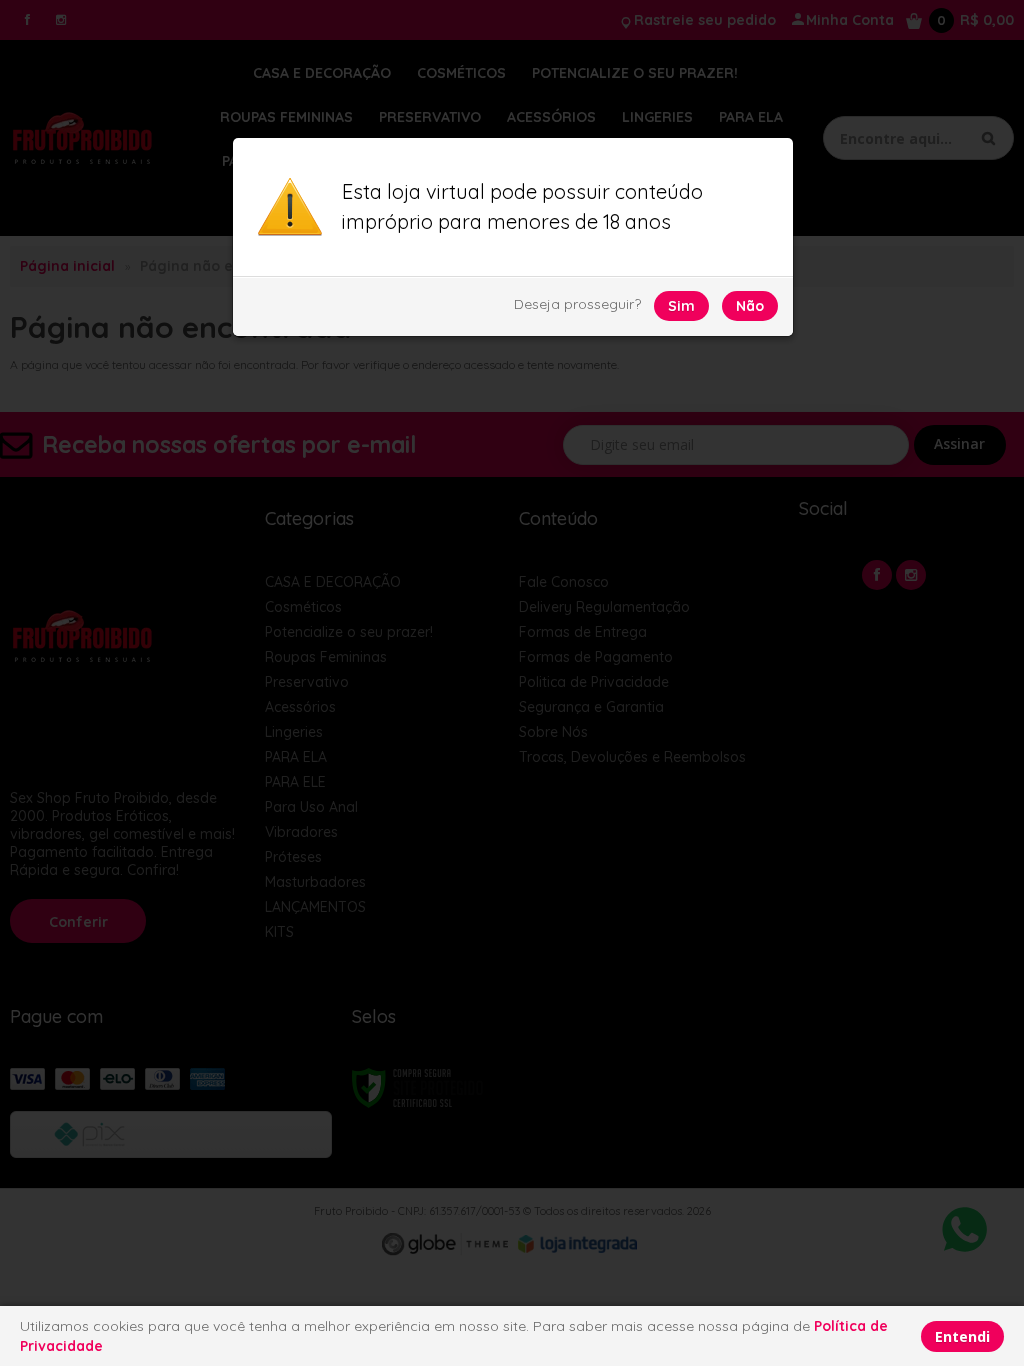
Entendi (962, 1336)
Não (750, 306)
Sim (681, 306)
